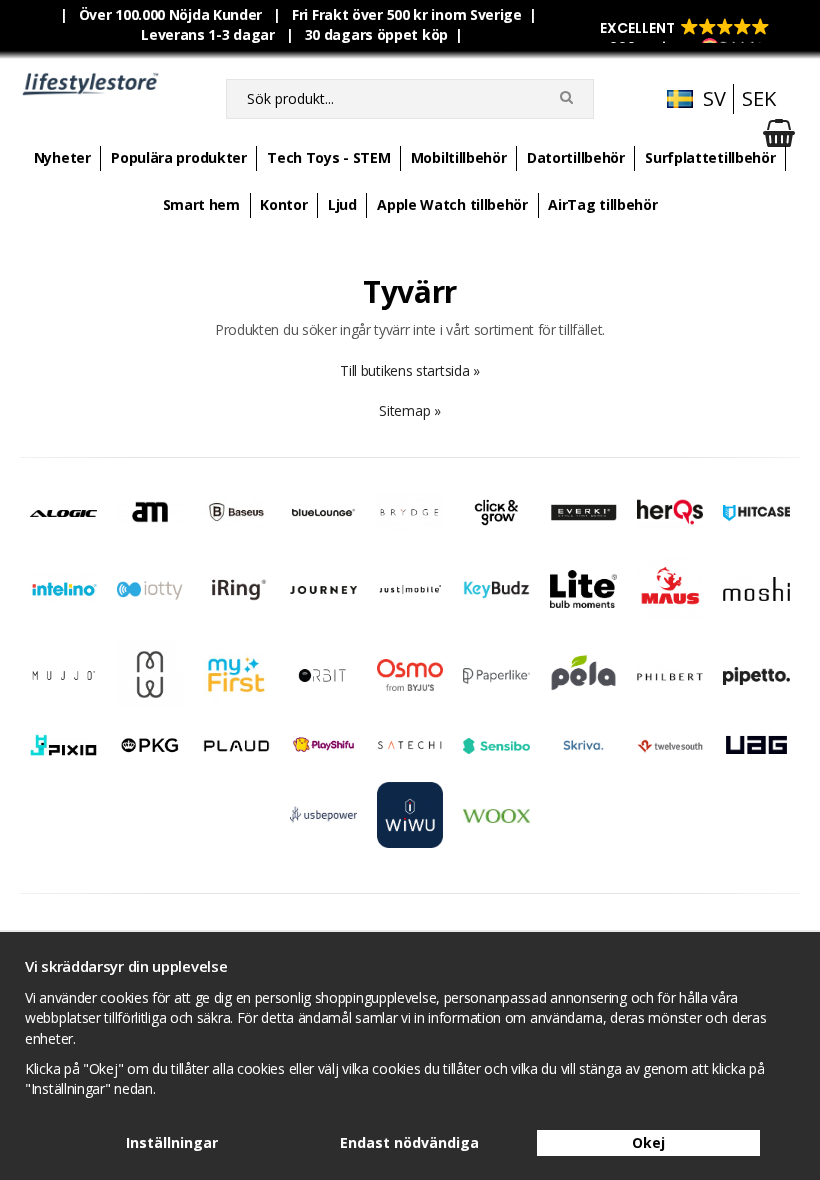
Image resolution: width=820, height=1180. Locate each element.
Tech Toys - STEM (328, 157)
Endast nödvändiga (409, 1142)
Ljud (342, 204)
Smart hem (201, 204)
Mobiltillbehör (459, 157)
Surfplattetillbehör (710, 157)
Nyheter (62, 157)
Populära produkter (179, 157)
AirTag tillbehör (602, 204)
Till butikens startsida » (410, 370)
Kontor (283, 204)
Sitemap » (409, 410)
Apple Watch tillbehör (452, 204)
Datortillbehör (576, 157)
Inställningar (172, 1142)
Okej (648, 1142)
